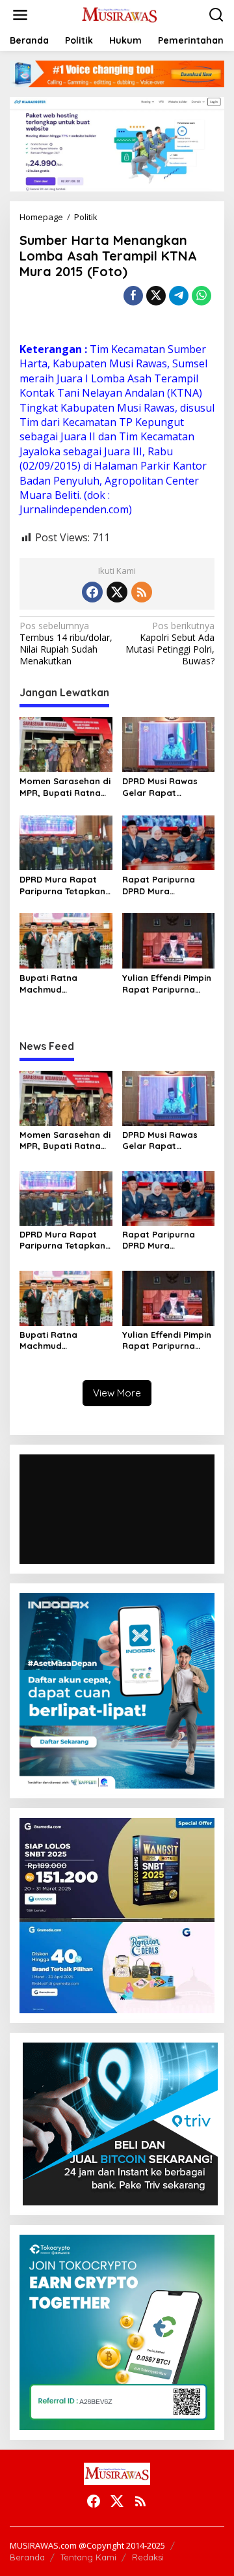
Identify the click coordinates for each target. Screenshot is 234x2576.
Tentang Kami (88, 2557)
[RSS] (142, 592)
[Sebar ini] (133, 296)
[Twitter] (117, 592)
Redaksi (148, 2557)
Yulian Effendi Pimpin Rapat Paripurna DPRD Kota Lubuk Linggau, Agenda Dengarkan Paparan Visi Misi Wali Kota (167, 984)
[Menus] (20, 15)
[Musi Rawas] (120, 14)
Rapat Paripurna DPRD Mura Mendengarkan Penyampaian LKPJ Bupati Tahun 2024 (163, 885)
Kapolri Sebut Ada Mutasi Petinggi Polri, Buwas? (170, 644)
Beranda (27, 2557)
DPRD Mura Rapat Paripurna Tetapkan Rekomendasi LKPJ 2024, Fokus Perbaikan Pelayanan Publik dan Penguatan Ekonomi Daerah (66, 885)
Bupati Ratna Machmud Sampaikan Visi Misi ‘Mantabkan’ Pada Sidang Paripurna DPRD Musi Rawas (61, 984)
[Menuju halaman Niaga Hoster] (117, 143)
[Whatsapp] (201, 296)
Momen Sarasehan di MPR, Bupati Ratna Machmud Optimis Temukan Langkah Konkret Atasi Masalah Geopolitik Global (65, 787)
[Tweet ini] (156, 296)
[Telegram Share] (179, 296)
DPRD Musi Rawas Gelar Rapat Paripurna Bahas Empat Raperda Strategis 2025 (160, 787)
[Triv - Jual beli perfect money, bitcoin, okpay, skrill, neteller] (120, 2123)
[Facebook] (92, 592)
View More (117, 1393)
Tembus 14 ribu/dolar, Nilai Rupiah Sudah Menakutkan (66, 644)
